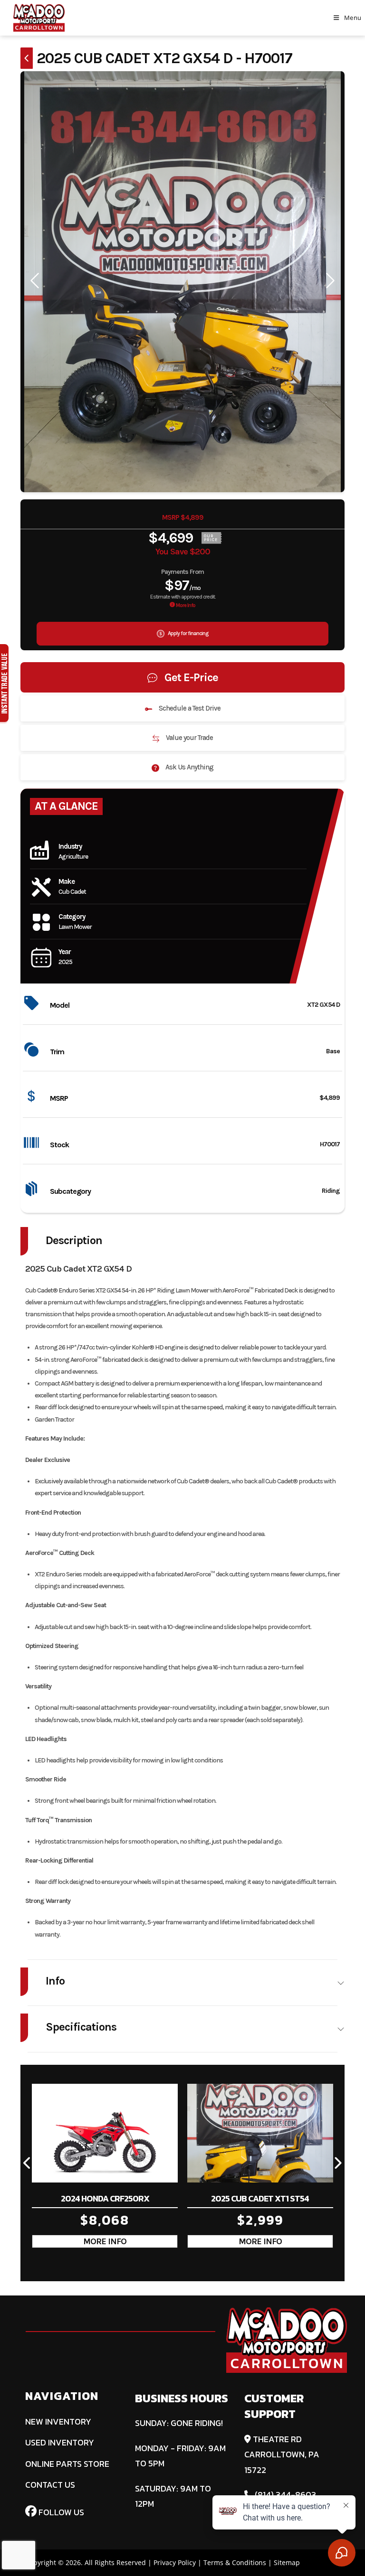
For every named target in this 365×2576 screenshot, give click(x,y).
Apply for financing (187, 633)
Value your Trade (189, 738)
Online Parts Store (67, 2464)
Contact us (50, 2485)
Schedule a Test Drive (189, 708)
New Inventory (58, 2421)
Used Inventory (60, 2442)
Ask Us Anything (189, 767)
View (105, 2241)
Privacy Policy (175, 2562)
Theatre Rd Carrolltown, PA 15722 (282, 2454)
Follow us (60, 2512)
